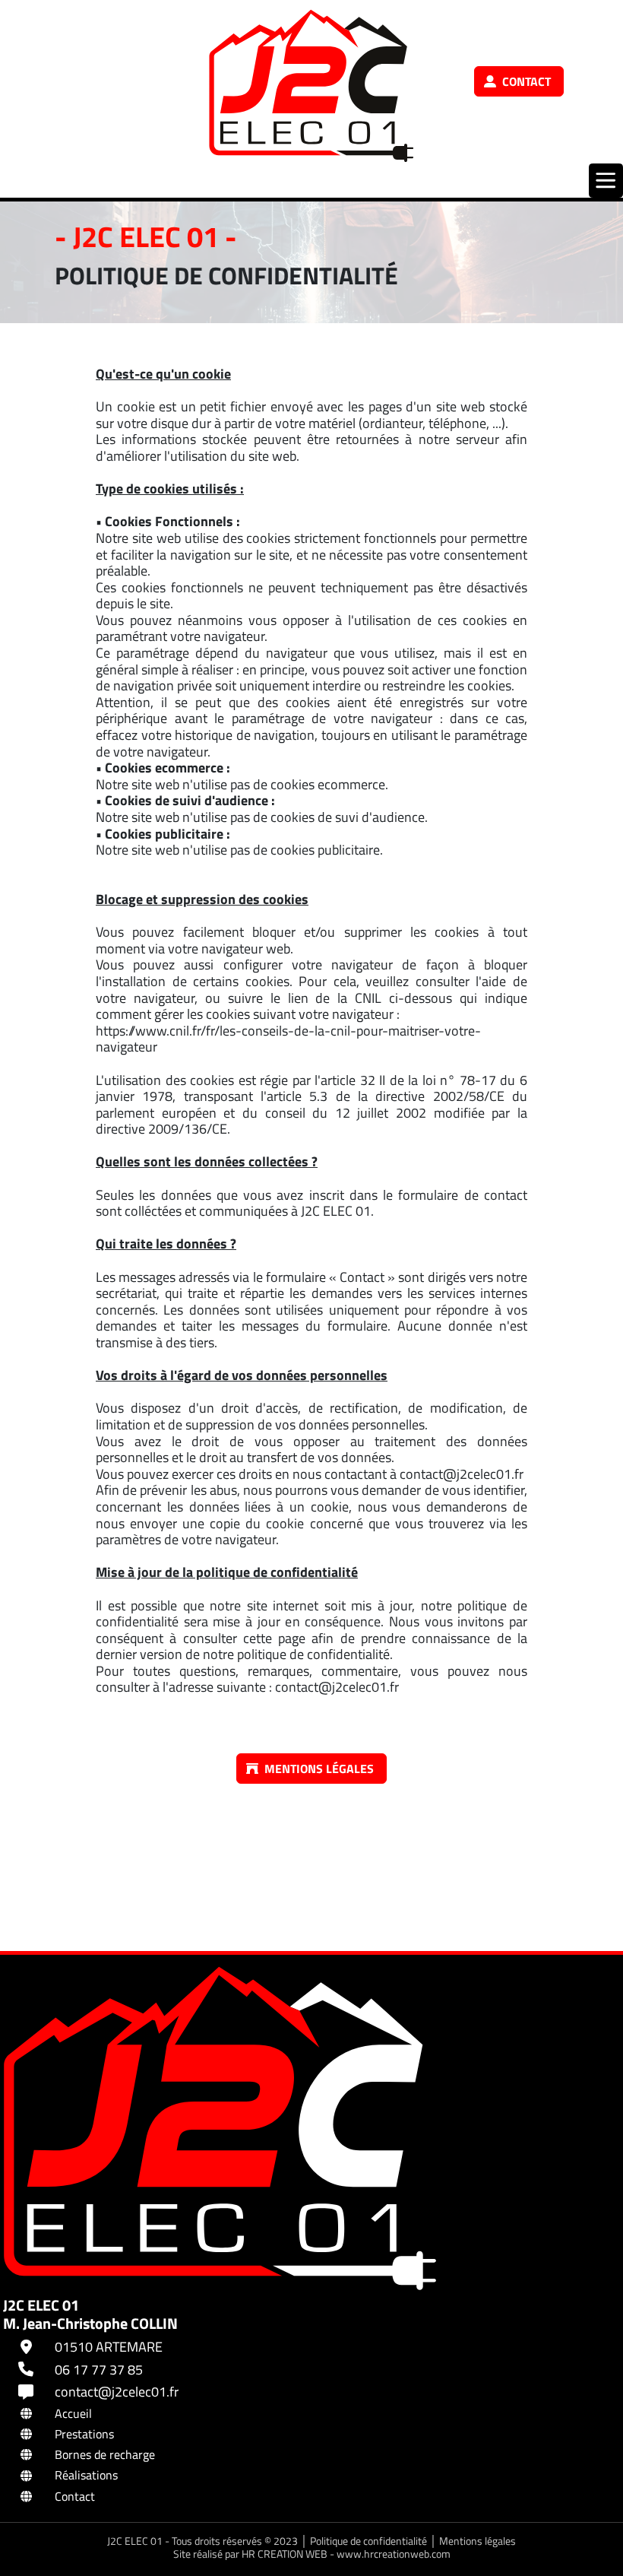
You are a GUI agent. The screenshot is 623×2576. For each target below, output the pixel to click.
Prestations (84, 2434)
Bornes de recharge (105, 2454)
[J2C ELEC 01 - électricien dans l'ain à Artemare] (311, 86)
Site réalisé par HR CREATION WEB (250, 2554)
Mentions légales (478, 2541)
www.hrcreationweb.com (394, 2554)
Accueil (73, 2413)
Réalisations (86, 2475)
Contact (75, 2496)
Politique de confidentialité (370, 2541)
